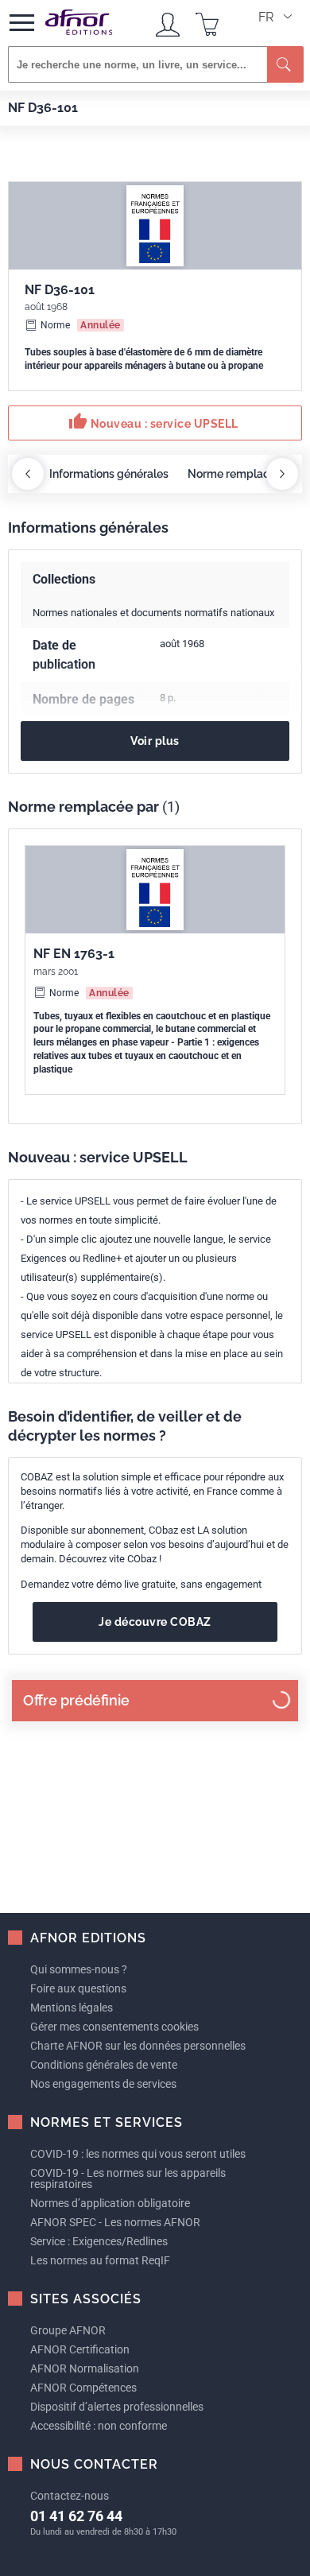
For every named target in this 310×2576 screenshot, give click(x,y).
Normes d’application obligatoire (110, 2203)
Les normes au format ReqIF (100, 2260)
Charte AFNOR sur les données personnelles (138, 2046)
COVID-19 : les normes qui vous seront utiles (138, 2154)
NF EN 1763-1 (74, 954)
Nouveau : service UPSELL (153, 421)
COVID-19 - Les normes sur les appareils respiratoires (128, 2178)
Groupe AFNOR (68, 2330)
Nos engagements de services (103, 2084)
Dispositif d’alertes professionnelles (117, 2407)
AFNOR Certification (80, 2349)
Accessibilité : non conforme (99, 2426)
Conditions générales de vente (104, 2065)
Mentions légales (72, 2008)
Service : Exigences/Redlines (99, 2241)
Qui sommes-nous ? (79, 1969)
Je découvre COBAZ (155, 1622)
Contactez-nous (70, 2496)
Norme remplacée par (245, 474)
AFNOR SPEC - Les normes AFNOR (115, 2222)
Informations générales (109, 474)
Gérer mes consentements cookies (114, 2027)
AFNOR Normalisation (85, 2368)
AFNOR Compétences (83, 2388)
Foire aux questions (78, 1988)
